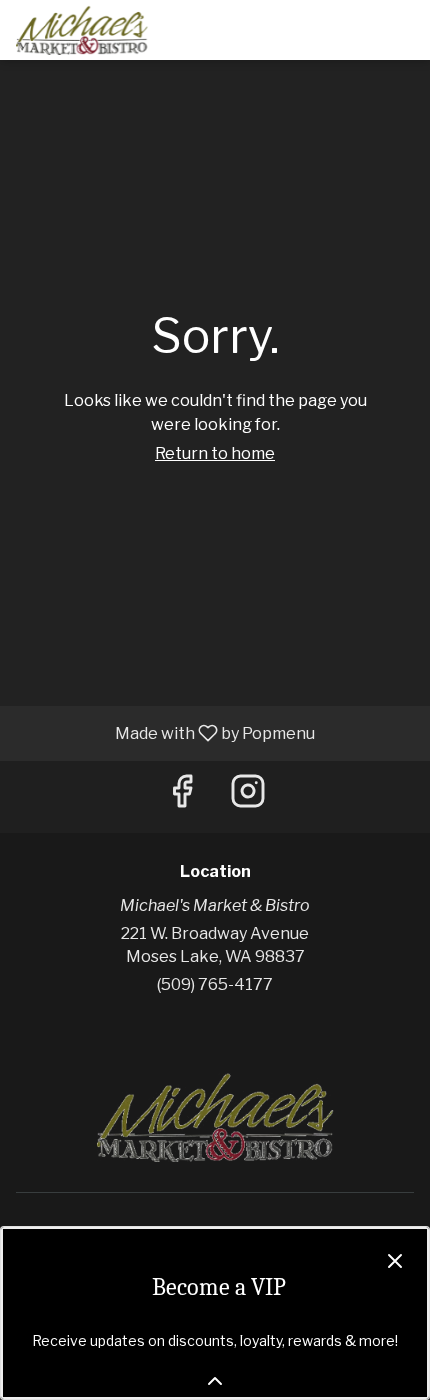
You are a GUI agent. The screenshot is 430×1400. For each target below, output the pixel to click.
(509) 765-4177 (215, 984)
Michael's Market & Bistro (215, 1117)
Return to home (215, 453)
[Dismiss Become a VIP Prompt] (395, 1261)
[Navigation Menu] (402, 30)
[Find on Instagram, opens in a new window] (248, 796)
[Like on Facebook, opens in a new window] (182, 796)
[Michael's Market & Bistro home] (106, 30)
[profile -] (352, 29)
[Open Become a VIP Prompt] (215, 1381)
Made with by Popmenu (165, 732)
